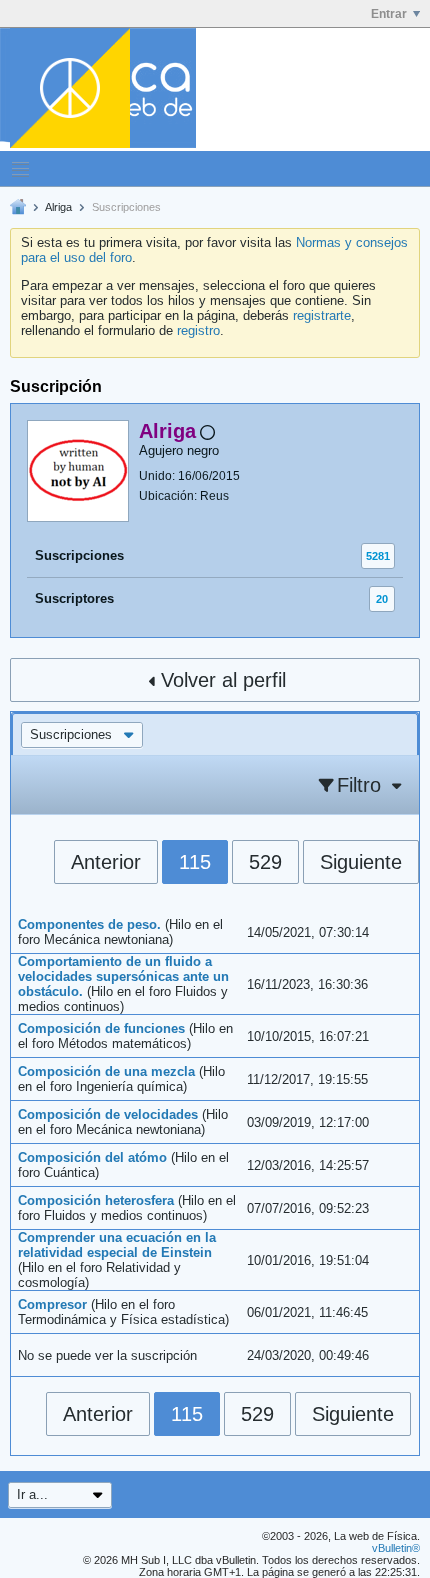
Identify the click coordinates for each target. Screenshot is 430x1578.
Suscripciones (79, 555)
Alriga (58, 207)
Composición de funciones (101, 1028)
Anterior (106, 862)
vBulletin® (396, 1548)
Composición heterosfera (96, 1200)
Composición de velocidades (108, 1114)
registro (198, 330)
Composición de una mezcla (106, 1071)
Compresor (52, 1304)
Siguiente (361, 862)
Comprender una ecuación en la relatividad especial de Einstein (117, 1245)
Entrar (389, 14)
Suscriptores (74, 598)
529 (265, 862)
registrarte (322, 315)
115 (195, 862)
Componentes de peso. (89, 924)
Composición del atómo (92, 1157)
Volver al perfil (223, 680)
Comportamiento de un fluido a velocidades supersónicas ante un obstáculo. (123, 976)
